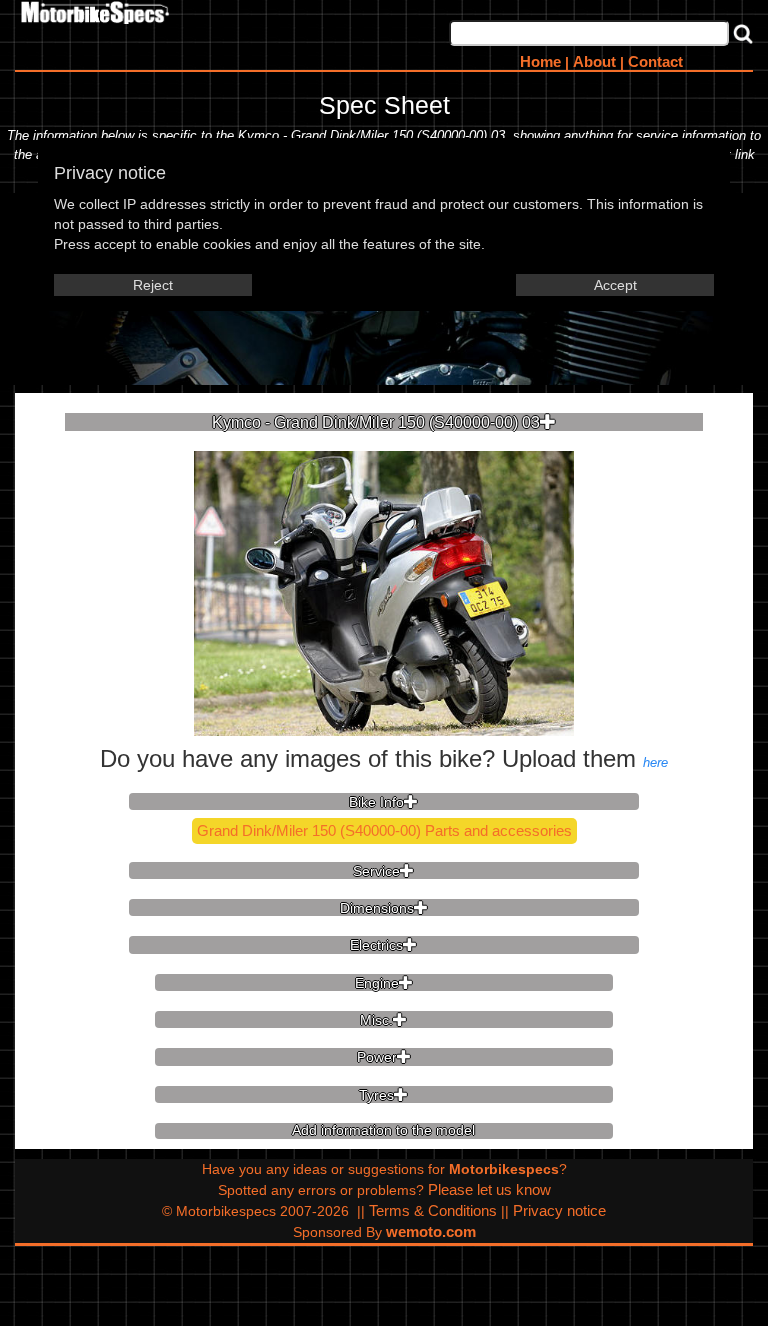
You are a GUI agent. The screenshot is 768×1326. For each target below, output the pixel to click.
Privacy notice (559, 1210)
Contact (655, 61)
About (594, 61)
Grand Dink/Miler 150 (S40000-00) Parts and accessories (384, 830)
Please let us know (489, 1189)
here (655, 762)
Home (540, 61)
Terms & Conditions (433, 1210)
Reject (153, 285)
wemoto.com (431, 1231)
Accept (615, 285)
